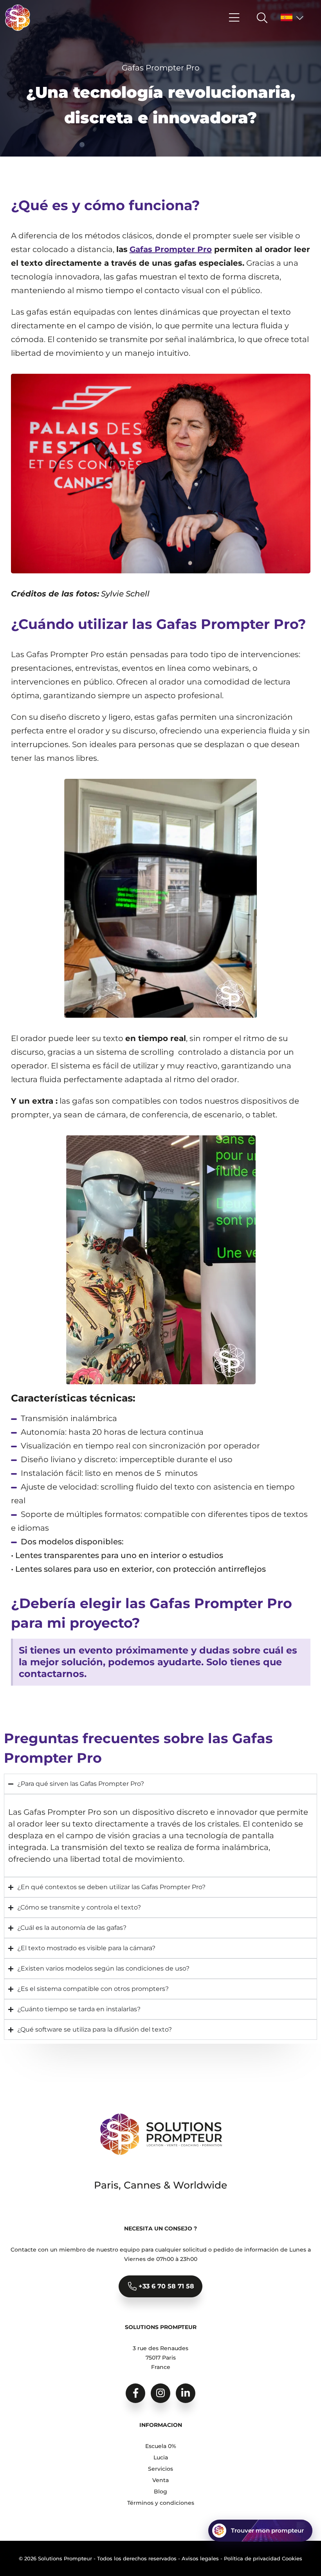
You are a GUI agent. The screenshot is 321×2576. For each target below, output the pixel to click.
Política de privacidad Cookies (263, 2558)
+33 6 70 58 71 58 (165, 2286)
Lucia (161, 2457)
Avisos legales (200, 2558)
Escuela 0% (161, 2446)
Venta (160, 2480)
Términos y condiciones (161, 2503)
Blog (160, 2491)
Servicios (160, 2469)
